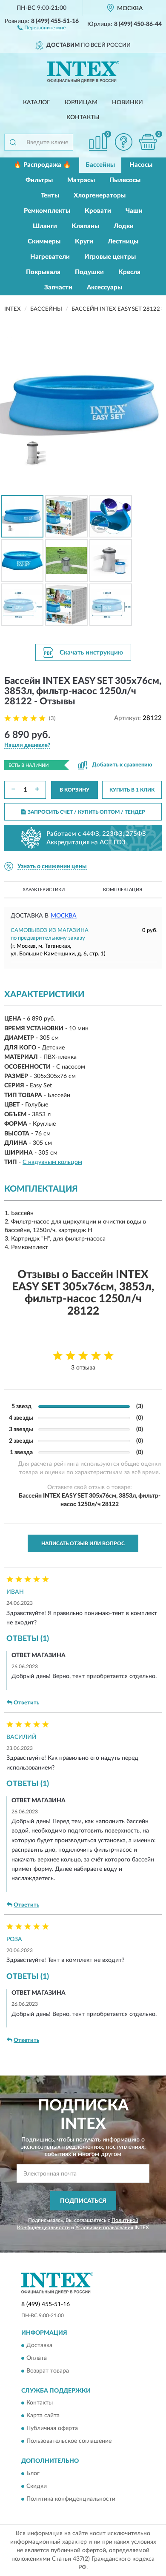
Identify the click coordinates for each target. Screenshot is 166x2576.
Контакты (83, 117)
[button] (41, 27)
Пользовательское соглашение (69, 2442)
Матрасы (81, 180)
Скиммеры (44, 242)
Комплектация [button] (123, 890)
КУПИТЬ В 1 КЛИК (132, 790)
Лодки (124, 226)
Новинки (127, 103)
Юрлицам (81, 103)
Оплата (37, 2358)
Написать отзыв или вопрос (83, 1544)
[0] (148, 142)
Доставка (39, 2345)
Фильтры (39, 180)
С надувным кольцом (52, 1162)
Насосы (141, 165)
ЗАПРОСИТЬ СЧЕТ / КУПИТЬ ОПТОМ (86, 812)
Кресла (129, 272)
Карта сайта (43, 2416)
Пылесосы (125, 180)
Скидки (37, 2486)
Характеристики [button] (44, 890)
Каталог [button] (37, 103)
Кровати (98, 211)
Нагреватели (50, 257)
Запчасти (58, 287)
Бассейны (100, 165)
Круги (84, 242)
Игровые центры (110, 257)
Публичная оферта (52, 2429)
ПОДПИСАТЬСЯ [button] (83, 2201)
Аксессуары (104, 287)
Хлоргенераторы (100, 196)
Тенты (50, 196)
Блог (33, 2473)
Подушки (89, 272)
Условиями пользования (104, 2227)
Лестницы (123, 242)
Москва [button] (64, 916)
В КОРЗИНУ (74, 790)
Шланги (45, 226)
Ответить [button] (26, 1703)
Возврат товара (48, 2371)
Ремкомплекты (47, 211)
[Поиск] (13, 142)
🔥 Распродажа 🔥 (42, 165)
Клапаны (85, 226)
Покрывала (43, 272)
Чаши (134, 211)
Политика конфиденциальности (71, 2499)
